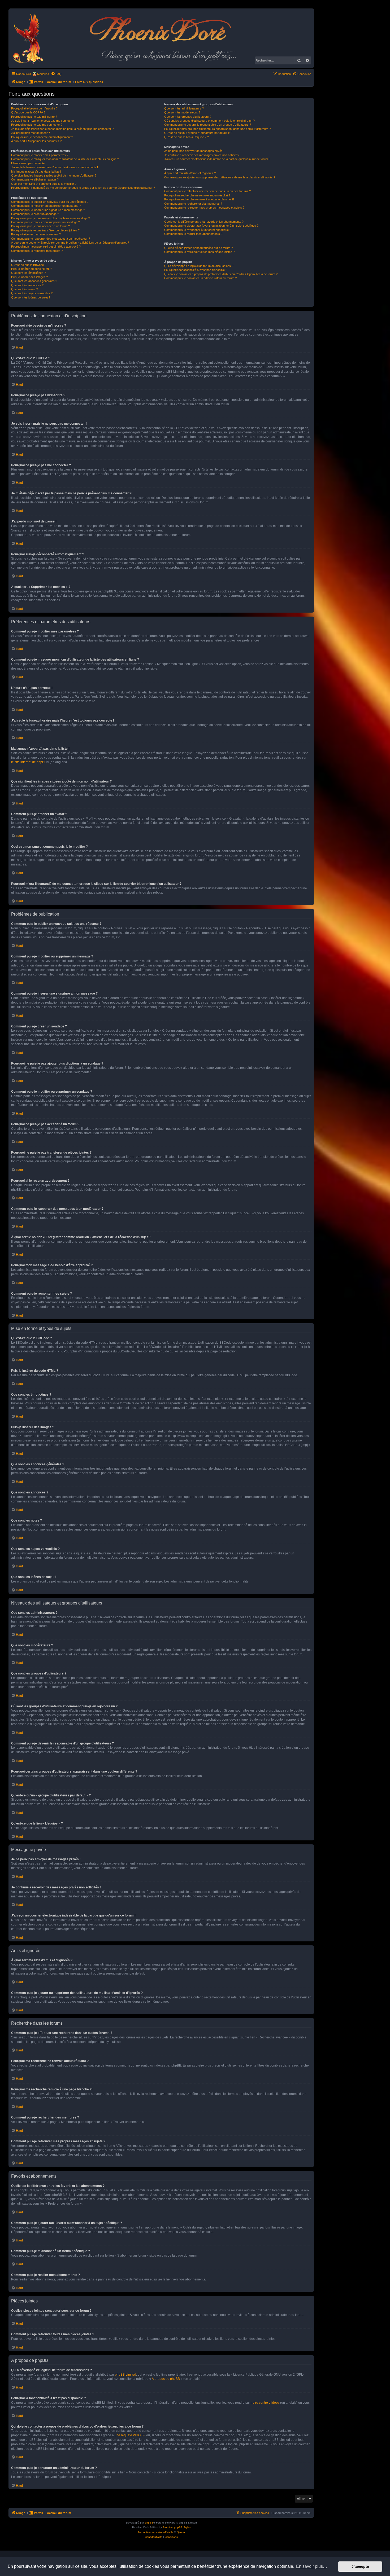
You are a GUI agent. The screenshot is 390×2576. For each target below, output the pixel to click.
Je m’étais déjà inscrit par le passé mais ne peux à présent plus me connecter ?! (63, 129)
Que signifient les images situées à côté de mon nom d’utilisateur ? (54, 175)
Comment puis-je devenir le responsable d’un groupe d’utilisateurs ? (208, 125)
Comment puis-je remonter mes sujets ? (37, 251)
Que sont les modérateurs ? (182, 112)
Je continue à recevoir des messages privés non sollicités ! (202, 155)
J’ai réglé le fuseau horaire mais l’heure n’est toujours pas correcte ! (55, 167)
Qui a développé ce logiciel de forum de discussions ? (199, 266)
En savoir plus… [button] (312, 2566)
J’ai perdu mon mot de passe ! (31, 133)
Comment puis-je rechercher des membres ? (193, 204)
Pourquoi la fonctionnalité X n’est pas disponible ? (196, 270)
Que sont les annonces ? (27, 285)
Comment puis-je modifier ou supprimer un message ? (46, 206)
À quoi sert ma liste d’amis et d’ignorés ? (190, 173)
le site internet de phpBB (29, 762)
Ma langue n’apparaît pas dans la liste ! (36, 172)
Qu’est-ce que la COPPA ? (28, 112)
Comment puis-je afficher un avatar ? (35, 179)
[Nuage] (31, 38)
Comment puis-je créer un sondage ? (35, 214)
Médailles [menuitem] (43, 74)
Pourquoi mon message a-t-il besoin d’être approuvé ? (46, 247)
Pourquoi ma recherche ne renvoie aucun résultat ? (197, 195)
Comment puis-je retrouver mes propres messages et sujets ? (204, 208)
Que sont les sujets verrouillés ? (32, 293)
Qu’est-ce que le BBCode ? (29, 265)
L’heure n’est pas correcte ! (29, 163)
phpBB (149, 2523)
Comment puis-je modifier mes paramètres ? (40, 155)
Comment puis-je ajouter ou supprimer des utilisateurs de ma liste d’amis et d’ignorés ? (220, 177)
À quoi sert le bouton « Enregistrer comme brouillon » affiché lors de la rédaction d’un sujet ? (70, 243)
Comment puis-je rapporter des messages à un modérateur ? (51, 239)
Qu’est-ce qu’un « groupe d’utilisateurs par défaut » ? (198, 133)
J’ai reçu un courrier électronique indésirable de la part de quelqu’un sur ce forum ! (217, 159)
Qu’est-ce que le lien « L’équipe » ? (187, 137)
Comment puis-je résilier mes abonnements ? (193, 234)
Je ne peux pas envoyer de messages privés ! (194, 151)
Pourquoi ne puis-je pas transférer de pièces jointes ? (45, 230)
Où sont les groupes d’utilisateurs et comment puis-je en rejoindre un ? (209, 121)
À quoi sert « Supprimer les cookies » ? (36, 141)
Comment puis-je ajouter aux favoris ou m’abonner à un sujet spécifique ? (211, 226)
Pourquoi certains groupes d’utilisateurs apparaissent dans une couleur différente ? (217, 129)
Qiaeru (181, 2532)
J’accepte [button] (360, 2566)
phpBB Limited (125, 2375)
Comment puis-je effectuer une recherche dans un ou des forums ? (207, 191)
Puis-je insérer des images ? (29, 277)
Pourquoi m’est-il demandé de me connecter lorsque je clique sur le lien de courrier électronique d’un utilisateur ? (83, 188)
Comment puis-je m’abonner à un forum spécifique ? (198, 230)
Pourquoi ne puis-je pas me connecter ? (37, 125)
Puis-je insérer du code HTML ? (32, 269)
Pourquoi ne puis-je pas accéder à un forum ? (40, 226)
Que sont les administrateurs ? (184, 108)
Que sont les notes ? (25, 289)
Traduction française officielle (155, 2532)
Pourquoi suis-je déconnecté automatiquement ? (42, 137)
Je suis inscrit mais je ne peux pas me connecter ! (43, 121)
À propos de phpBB (166, 2379)
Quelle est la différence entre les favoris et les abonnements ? (204, 222)
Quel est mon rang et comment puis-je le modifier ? (44, 184)
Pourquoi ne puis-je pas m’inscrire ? (34, 117)
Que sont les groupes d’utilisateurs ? (188, 117)
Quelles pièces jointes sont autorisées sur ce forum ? (198, 248)
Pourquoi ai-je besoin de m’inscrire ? (34, 108)
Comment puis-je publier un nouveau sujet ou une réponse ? (50, 202)
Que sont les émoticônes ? (28, 273)
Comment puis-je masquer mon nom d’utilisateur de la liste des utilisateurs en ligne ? (65, 159)
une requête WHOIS (129, 2435)
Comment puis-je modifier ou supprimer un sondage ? (45, 222)
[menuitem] (56, 74)
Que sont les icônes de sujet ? (31, 297)
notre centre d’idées (265, 2403)
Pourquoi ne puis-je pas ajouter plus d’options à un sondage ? (51, 218)
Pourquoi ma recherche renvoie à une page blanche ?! (199, 199)
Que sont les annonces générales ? (34, 281)
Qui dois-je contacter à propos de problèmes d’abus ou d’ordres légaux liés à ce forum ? (221, 274)
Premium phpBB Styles (177, 2527)
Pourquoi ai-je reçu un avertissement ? (36, 234)
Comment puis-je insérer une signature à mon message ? (48, 210)
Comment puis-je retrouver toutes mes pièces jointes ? (199, 252)
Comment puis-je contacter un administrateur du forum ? (200, 278)
